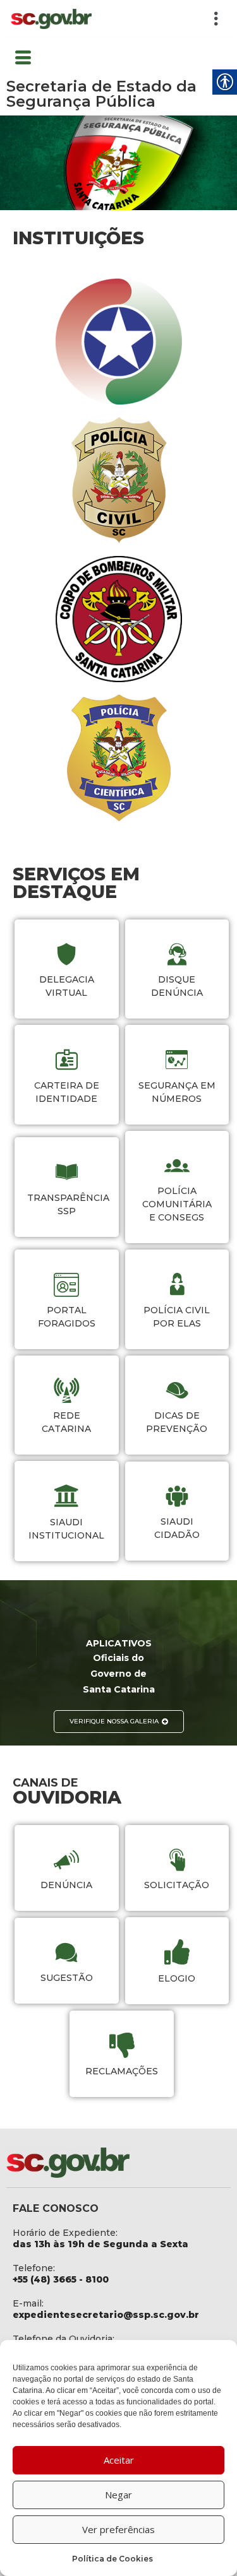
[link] (51, 19)
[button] (165, 19)
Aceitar (119, 2460)
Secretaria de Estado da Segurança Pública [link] (101, 94)
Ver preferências (118, 2529)
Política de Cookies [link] (112, 2559)
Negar (118, 2495)
